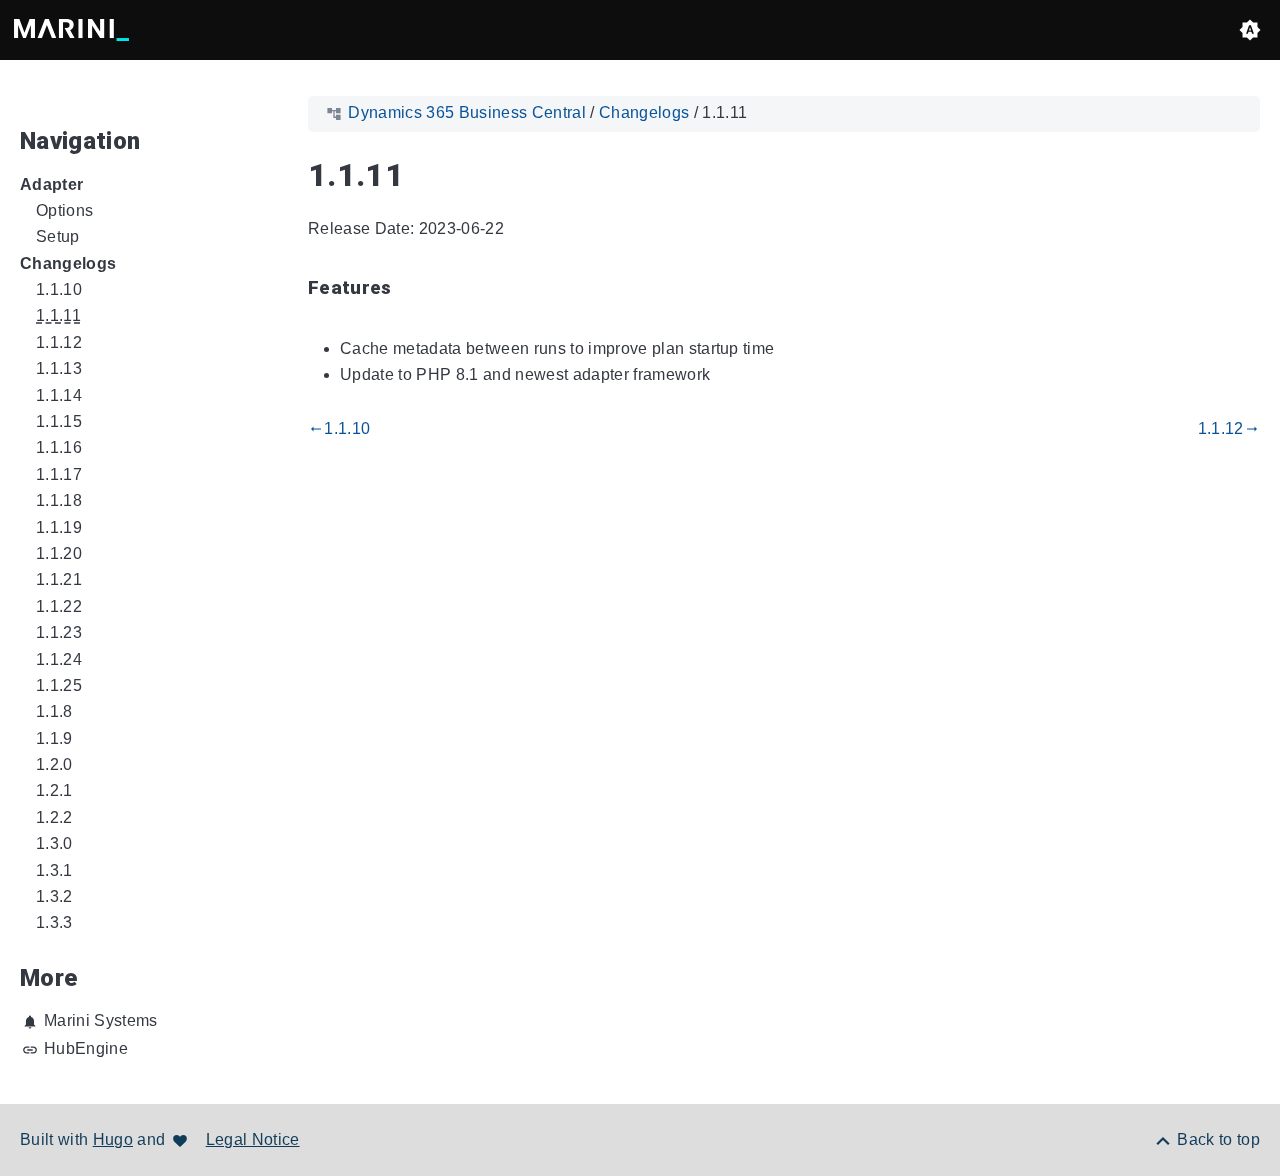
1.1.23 (59, 632)
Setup (58, 236)
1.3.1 (54, 870)
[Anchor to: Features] (415, 289)
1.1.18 (59, 500)
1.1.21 (59, 579)
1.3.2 (54, 896)
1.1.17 (59, 474)
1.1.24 (59, 659)
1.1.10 (59, 289)
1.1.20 (59, 553)
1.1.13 (59, 368)
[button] (1250, 30)
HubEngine (86, 1048)
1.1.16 (59, 447)
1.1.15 (59, 421)
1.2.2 (54, 817)
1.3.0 (54, 843)
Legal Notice (253, 1139)
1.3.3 (54, 922)
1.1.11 (58, 315)
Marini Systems (101, 1020)
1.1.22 (59, 606)
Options (64, 210)
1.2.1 (54, 790)
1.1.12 (59, 342)
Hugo (113, 1139)
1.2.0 (54, 764)
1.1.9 (54, 738)
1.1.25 (59, 685)
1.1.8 (54, 711)
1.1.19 (59, 527)
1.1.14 (59, 395)
